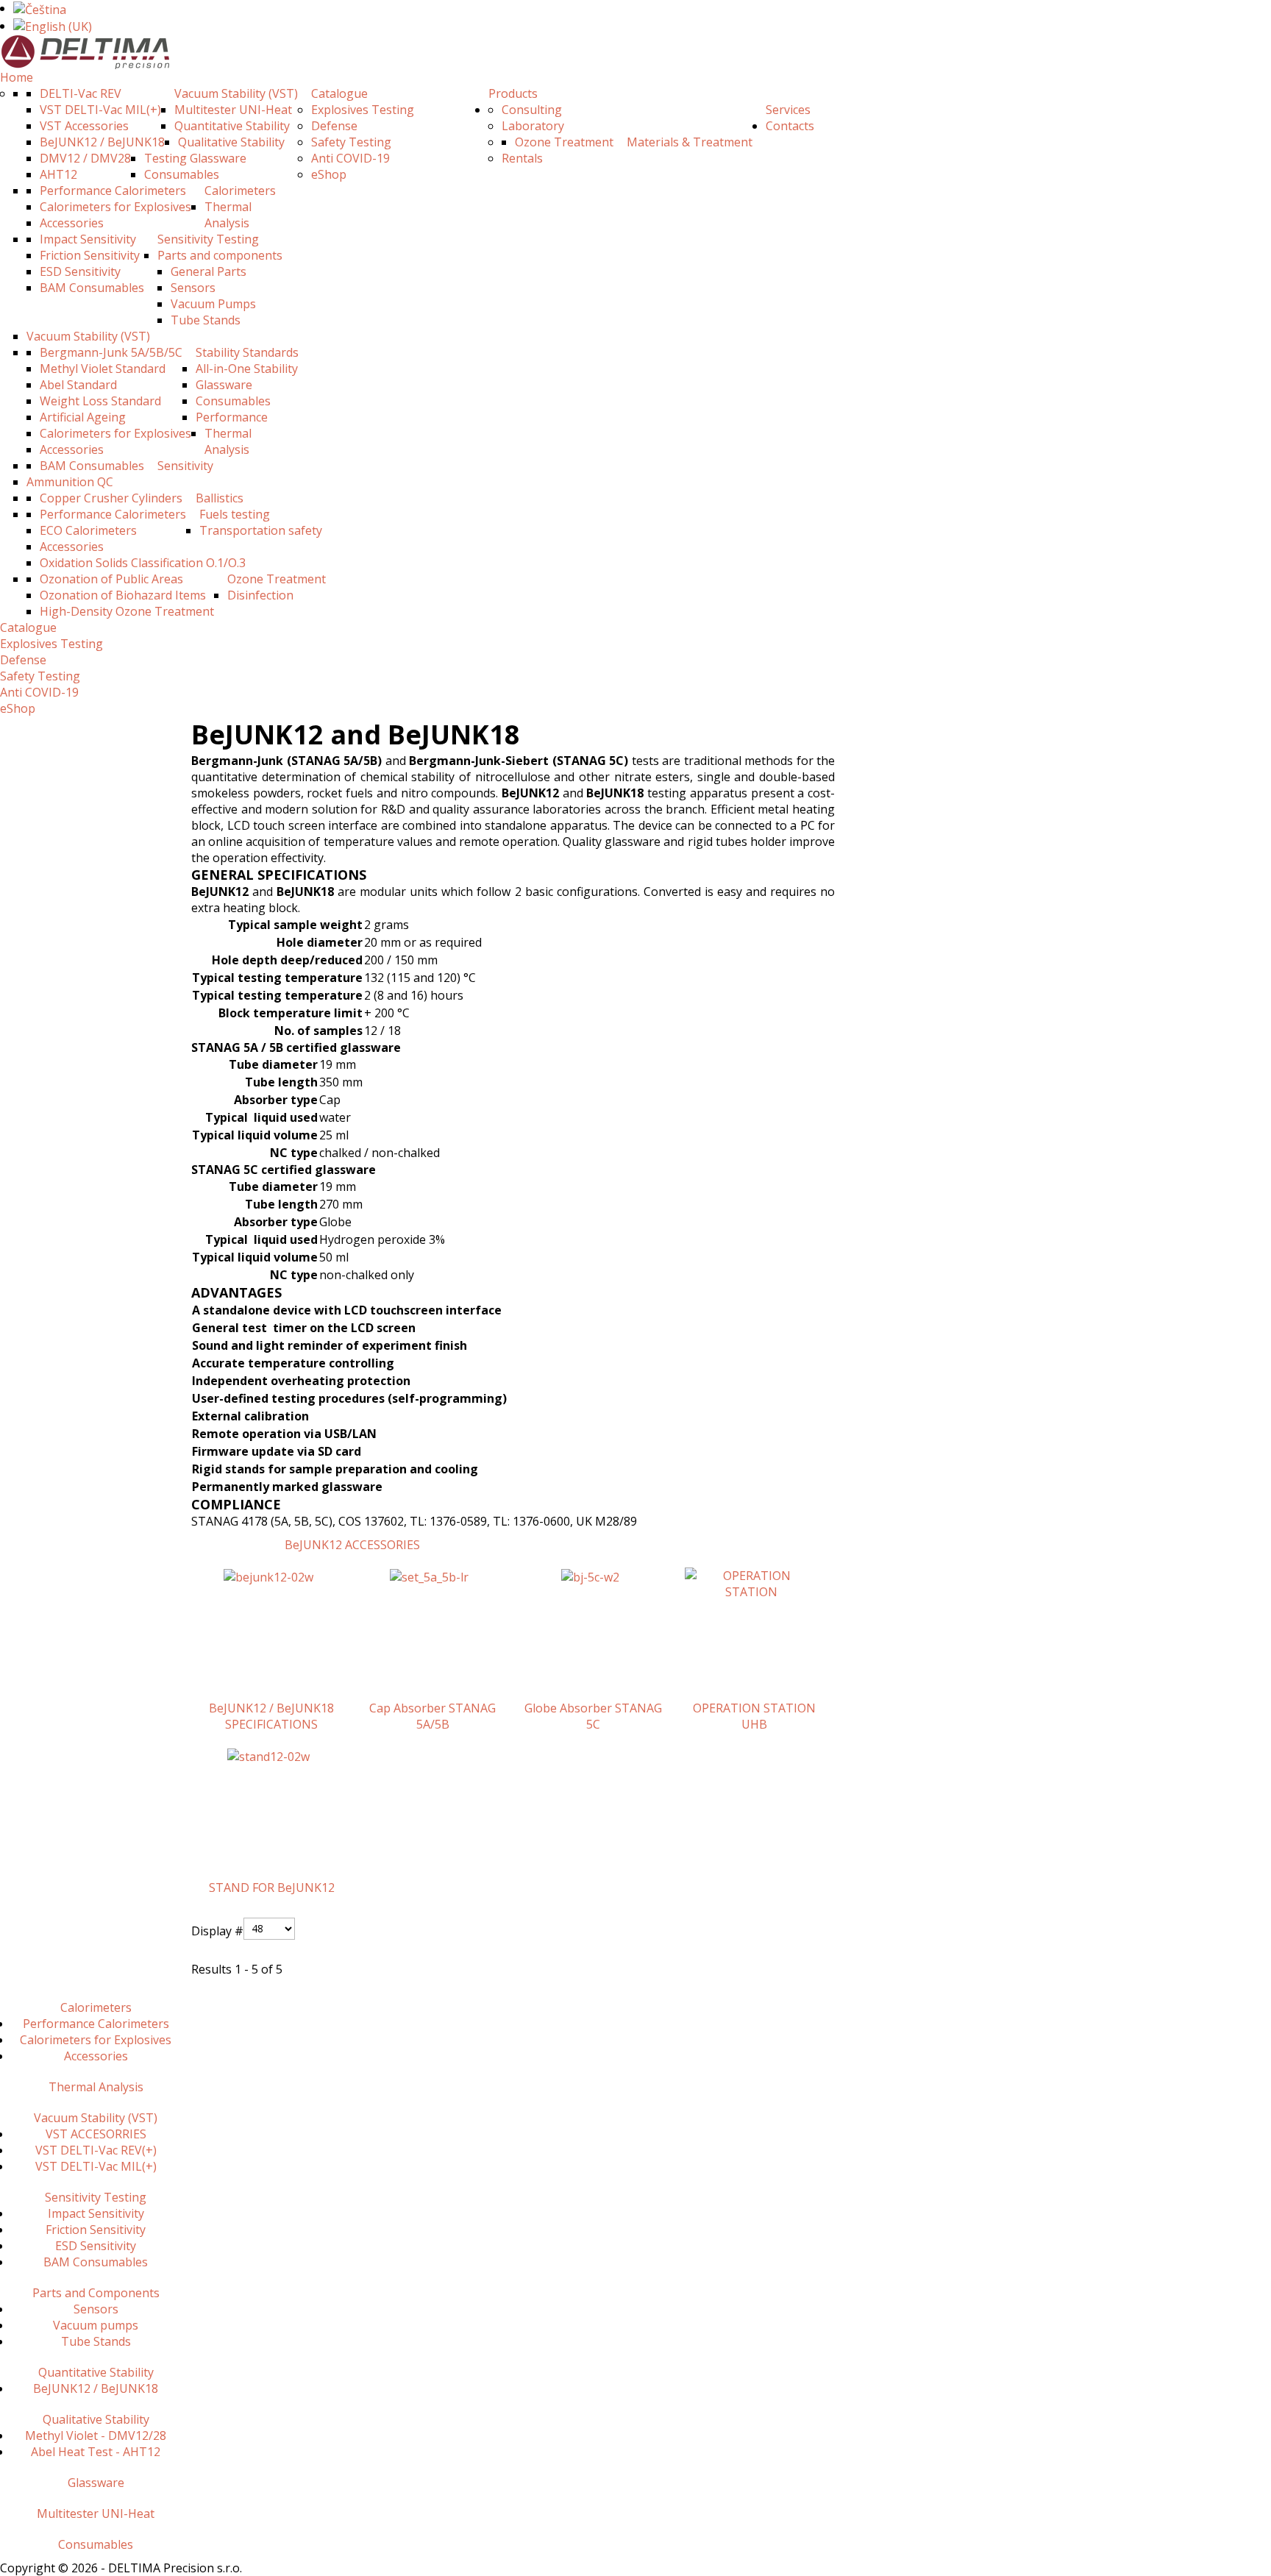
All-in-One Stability (247, 369)
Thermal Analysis (228, 215)
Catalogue (339, 93)
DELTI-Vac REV (81, 93)
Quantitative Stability (232, 126)
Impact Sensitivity (88, 239)
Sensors (193, 288)
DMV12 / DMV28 (85, 158)
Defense (334, 126)
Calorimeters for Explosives (115, 207)
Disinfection (260, 595)
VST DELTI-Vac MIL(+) (100, 110)
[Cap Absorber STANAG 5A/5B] (429, 1576)
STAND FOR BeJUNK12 (272, 1887)
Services (788, 110)
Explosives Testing (363, 110)
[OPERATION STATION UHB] (751, 1583)
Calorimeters (240, 191)
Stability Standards (247, 352)
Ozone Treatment (277, 579)
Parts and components (220, 255)
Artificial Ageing (83, 417)
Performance (232, 417)
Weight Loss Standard (100, 401)
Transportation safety (261, 530)
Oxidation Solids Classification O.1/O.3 (143, 563)
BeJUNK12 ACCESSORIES (352, 1545)
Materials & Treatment (690, 142)
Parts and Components (96, 2293)
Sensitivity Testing (208, 239)
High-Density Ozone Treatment (127, 611)
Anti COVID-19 (350, 158)
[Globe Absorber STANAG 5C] (590, 1576)
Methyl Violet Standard (103, 369)
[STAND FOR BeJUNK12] (268, 1755)
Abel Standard (78, 385)
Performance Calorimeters (113, 191)
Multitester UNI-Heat (233, 110)
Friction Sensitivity (90, 255)
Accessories (72, 223)
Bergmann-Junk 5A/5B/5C (111, 352)
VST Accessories (84, 126)
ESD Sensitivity (80, 271)
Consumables (182, 174)
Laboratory (533, 126)
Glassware (224, 385)
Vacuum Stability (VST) (236, 93)
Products (513, 93)
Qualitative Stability (231, 142)
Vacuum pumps (96, 2325)
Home (17, 77)
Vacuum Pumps (213, 304)
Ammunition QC (70, 482)
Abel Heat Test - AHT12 (96, 2452)
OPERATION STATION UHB (754, 1716)
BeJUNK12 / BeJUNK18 (102, 142)
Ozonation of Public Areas (111, 579)
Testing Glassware (195, 158)
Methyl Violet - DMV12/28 (96, 2436)
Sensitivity (185, 466)
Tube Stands (206, 320)
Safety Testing (351, 142)
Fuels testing (235, 514)
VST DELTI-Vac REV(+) (96, 2150)
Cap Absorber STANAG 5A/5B (432, 1716)
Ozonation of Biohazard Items (123, 595)
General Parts (209, 271)
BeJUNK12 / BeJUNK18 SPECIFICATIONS (271, 1716)
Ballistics (220, 498)
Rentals (522, 158)
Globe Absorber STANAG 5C (593, 1716)
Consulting (532, 110)
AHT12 (58, 174)
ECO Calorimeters (88, 530)
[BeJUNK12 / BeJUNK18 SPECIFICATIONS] (268, 1576)
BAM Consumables (92, 288)
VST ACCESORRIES (96, 2134)
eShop (329, 174)
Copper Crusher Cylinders (111, 498)
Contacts (790, 126)
